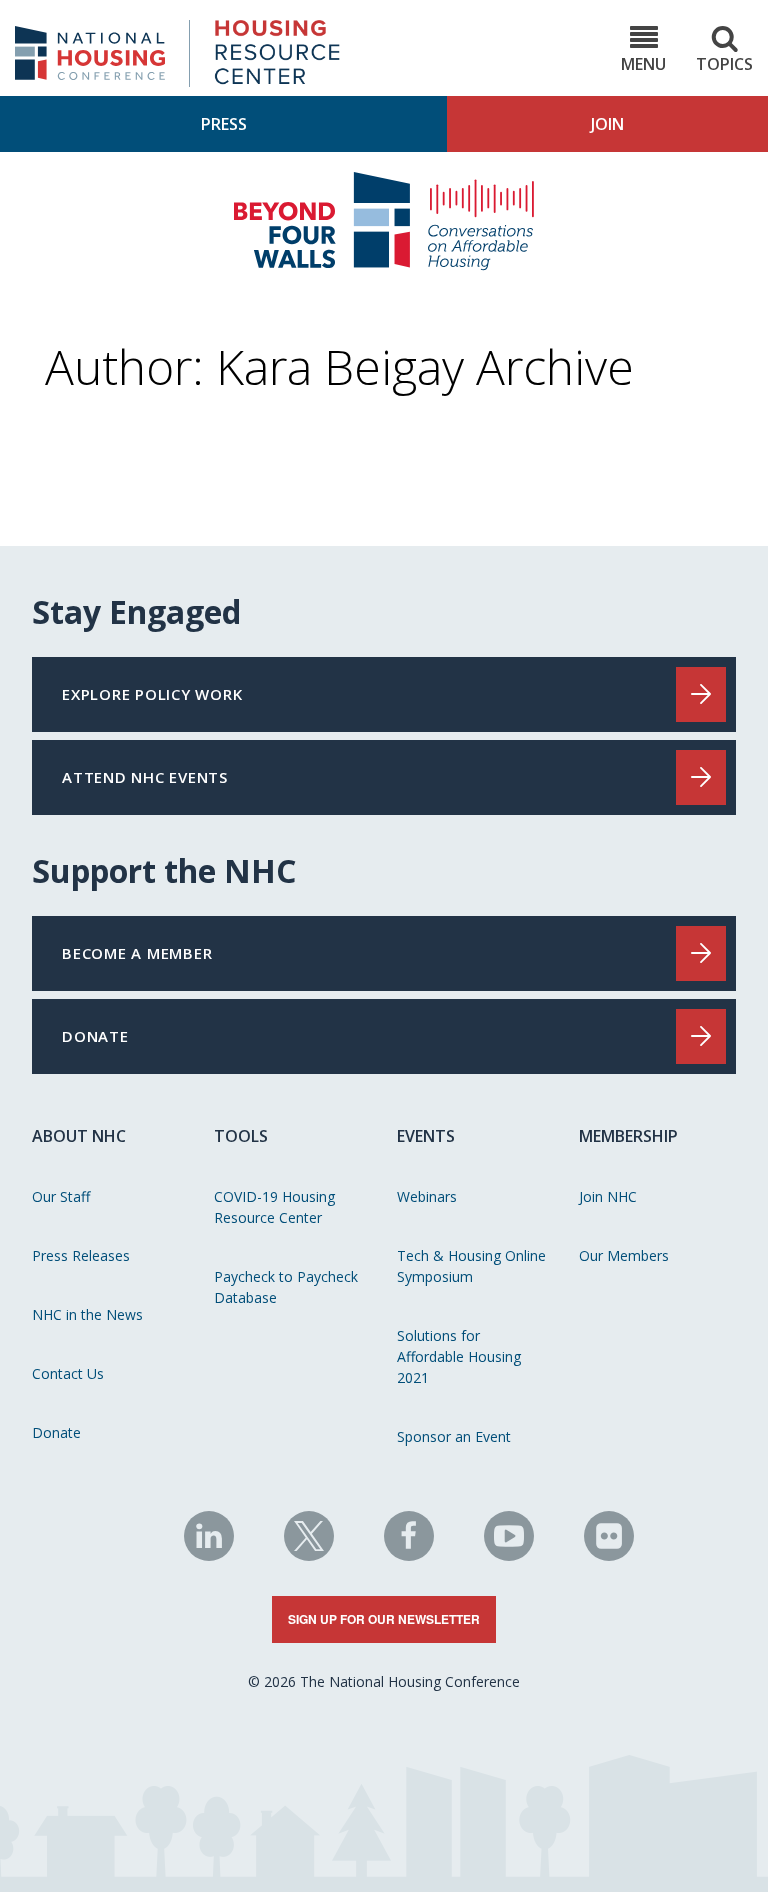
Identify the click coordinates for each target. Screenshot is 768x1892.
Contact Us (68, 1373)
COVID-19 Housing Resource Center (274, 1207)
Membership (628, 1136)
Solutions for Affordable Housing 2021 (459, 1356)
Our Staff (61, 1196)
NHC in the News (87, 1314)
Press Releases (81, 1255)
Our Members (624, 1255)
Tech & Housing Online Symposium (471, 1266)
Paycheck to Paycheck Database (286, 1287)
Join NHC (608, 1196)
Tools (241, 1136)
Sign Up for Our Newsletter (384, 1619)
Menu (643, 64)
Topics (724, 64)
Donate (56, 1432)
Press (224, 124)
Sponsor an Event (454, 1436)
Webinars (427, 1196)
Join (607, 124)
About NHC (79, 1136)
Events (426, 1136)
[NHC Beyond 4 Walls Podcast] (384, 265)
